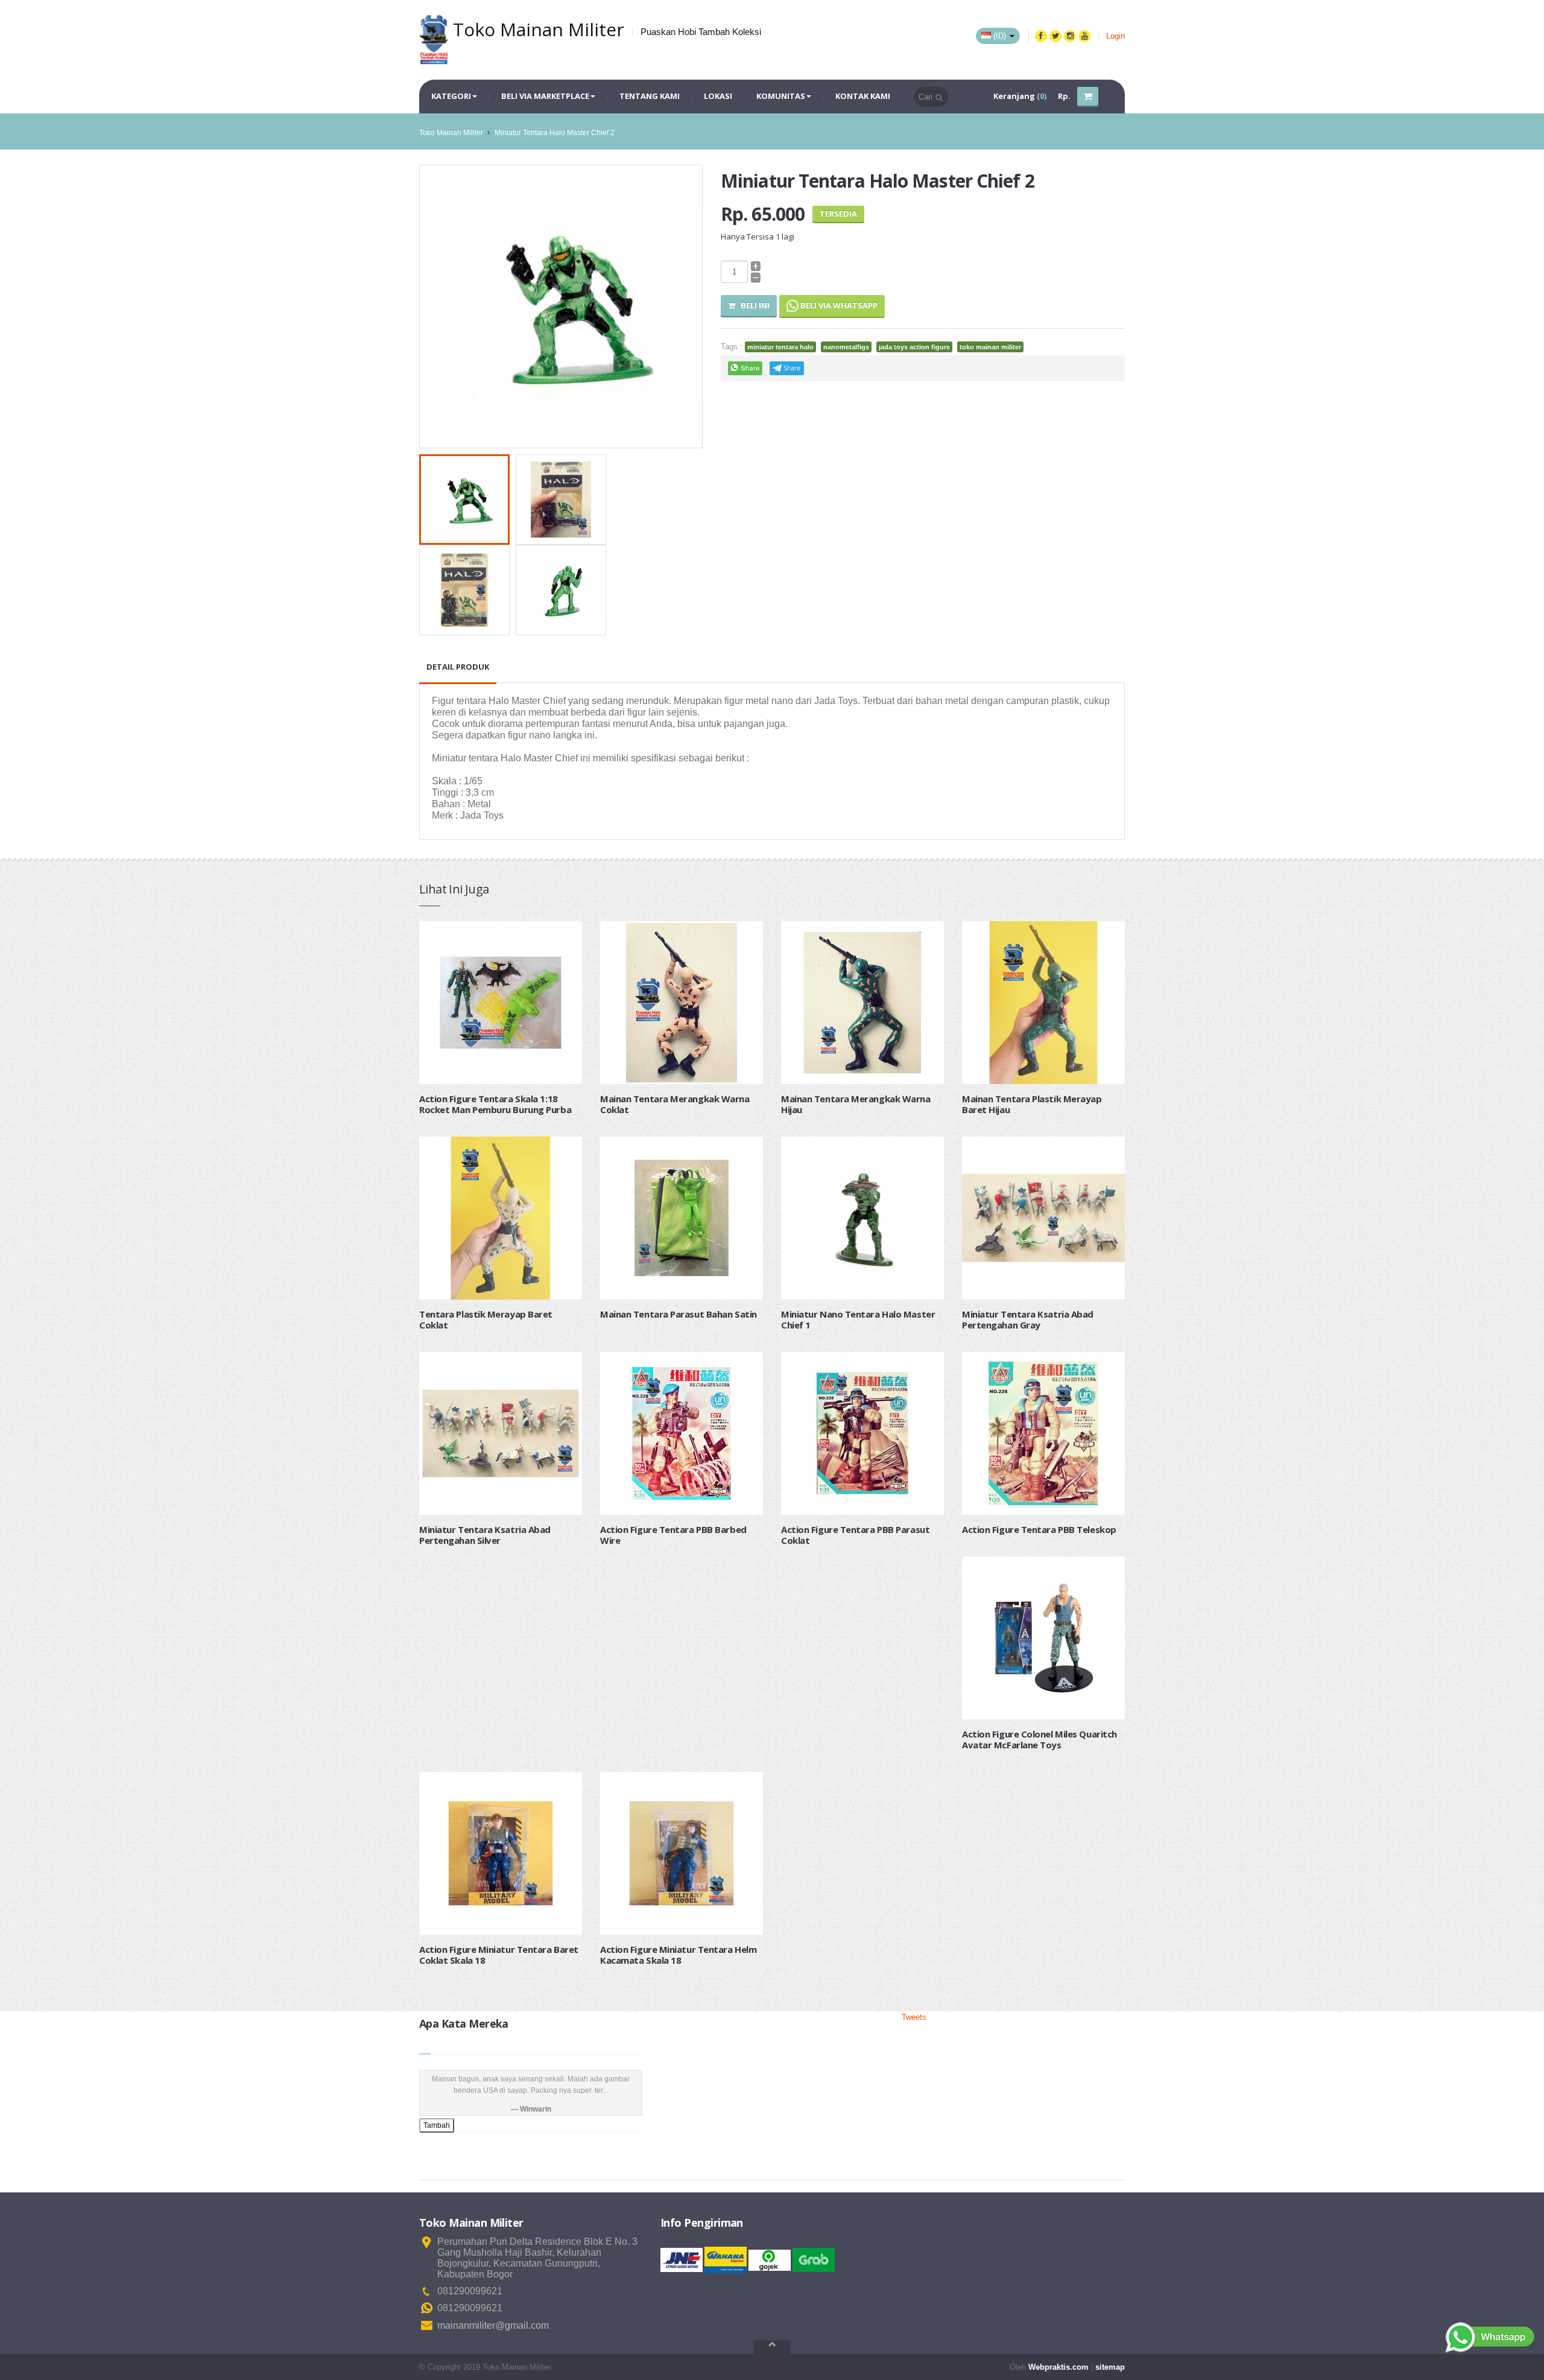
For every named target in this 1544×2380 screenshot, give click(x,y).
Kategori (451, 96)
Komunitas (781, 96)
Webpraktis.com (1058, 2367)
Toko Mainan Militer (451, 133)
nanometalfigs (846, 347)
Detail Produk (458, 667)
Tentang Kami (650, 96)
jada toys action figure (914, 347)
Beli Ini (752, 305)
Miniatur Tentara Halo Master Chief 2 (555, 133)
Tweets (914, 2017)
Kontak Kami (863, 96)
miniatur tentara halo (780, 347)
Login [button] (1115, 36)
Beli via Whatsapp (838, 305)
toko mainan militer (990, 347)
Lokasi (718, 96)
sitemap (1110, 2367)
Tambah (437, 2125)
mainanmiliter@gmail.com (493, 2325)
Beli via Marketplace (545, 96)
